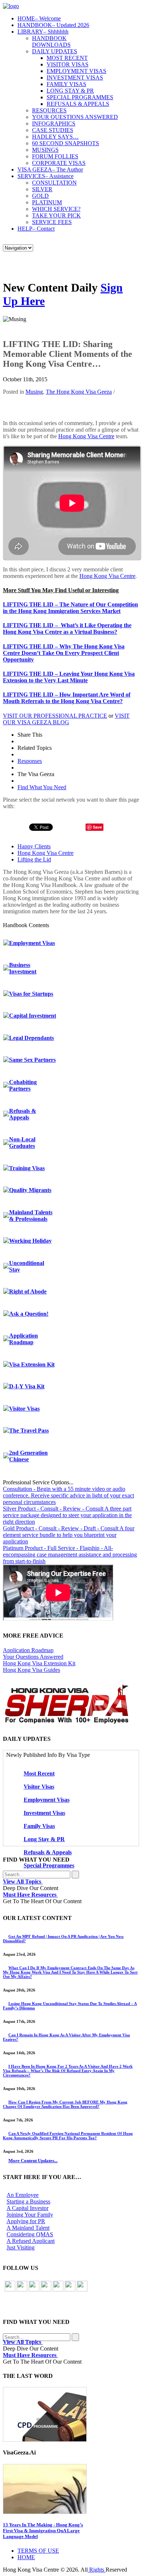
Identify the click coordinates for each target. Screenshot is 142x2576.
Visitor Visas (24, 1409)
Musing (34, 392)
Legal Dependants (31, 1038)
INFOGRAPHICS (54, 124)
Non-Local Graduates (22, 1143)
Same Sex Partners (32, 1060)
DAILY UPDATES (55, 51)
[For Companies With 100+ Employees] (67, 1722)
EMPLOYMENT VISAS (76, 71)
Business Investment (23, 968)
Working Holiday (30, 1241)
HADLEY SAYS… (55, 137)
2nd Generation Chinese (28, 1456)
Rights (97, 2570)
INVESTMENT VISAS (75, 78)
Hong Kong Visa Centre (86, 436)
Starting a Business (28, 2201)
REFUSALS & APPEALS (78, 104)
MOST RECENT (67, 58)
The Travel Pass (29, 1430)
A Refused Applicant (31, 2241)
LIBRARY (43, 32)
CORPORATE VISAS (59, 163)
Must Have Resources (30, 1895)
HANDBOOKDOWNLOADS (51, 41)
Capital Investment (33, 1016)
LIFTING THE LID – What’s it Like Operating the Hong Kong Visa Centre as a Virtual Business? (67, 628)
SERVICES (46, 176)
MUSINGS (45, 150)
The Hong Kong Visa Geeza (79, 392)
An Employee (23, 2195)
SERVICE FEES (52, 222)
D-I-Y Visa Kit (27, 1386)
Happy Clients (34, 846)
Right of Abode (28, 1291)
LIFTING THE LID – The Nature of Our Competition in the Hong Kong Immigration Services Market (70, 608)
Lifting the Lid (34, 859)
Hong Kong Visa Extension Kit (39, 1663)
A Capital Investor (27, 2208)
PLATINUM (47, 202)
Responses (30, 761)
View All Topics (23, 1881)
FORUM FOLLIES (55, 156)
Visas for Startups (31, 994)
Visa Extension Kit (32, 1364)
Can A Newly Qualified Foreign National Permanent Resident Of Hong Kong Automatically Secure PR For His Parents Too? (68, 2136)
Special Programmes (49, 1865)
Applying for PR (26, 2221)
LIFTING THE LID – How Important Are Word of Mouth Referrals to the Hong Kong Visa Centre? (67, 698)
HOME (39, 18)
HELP (36, 229)
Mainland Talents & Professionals (31, 1216)
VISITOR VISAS (68, 64)
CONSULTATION (54, 183)
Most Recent (39, 1773)
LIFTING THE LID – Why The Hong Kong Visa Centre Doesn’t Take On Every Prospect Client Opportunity (64, 653)
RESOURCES (49, 110)
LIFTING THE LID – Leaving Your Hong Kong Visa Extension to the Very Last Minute (69, 677)
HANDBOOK (53, 25)
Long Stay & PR (44, 1839)
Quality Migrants (30, 1190)
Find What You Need (42, 787)
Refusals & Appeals (23, 1114)
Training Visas (27, 1168)
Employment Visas (32, 943)
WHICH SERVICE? (56, 209)
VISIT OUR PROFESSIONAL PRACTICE (55, 716)
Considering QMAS (30, 2234)
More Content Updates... (33, 2161)
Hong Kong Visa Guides (31, 1670)
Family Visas (39, 1826)
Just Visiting (21, 2247)
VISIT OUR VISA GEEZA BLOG (66, 719)
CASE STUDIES (53, 130)
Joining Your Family (30, 2215)
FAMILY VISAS (66, 84)
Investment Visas (44, 1813)
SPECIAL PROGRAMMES (80, 97)
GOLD (40, 196)
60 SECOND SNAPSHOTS (66, 143)
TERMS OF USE (38, 2551)
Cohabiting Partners (23, 1085)
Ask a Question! (29, 1314)
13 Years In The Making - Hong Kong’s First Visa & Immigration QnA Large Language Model (43, 2531)
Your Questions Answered (33, 1657)
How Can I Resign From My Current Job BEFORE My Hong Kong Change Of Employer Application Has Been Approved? (65, 2104)
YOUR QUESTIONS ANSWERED (75, 117)
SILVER (42, 189)
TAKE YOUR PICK (56, 215)
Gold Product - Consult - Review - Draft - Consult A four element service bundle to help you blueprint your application (69, 1535)
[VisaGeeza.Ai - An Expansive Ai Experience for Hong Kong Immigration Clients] (71, 2489)
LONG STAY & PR (70, 91)
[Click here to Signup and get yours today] (71, 2414)
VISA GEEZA (50, 169)
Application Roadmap (23, 1339)
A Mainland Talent (28, 2228)
